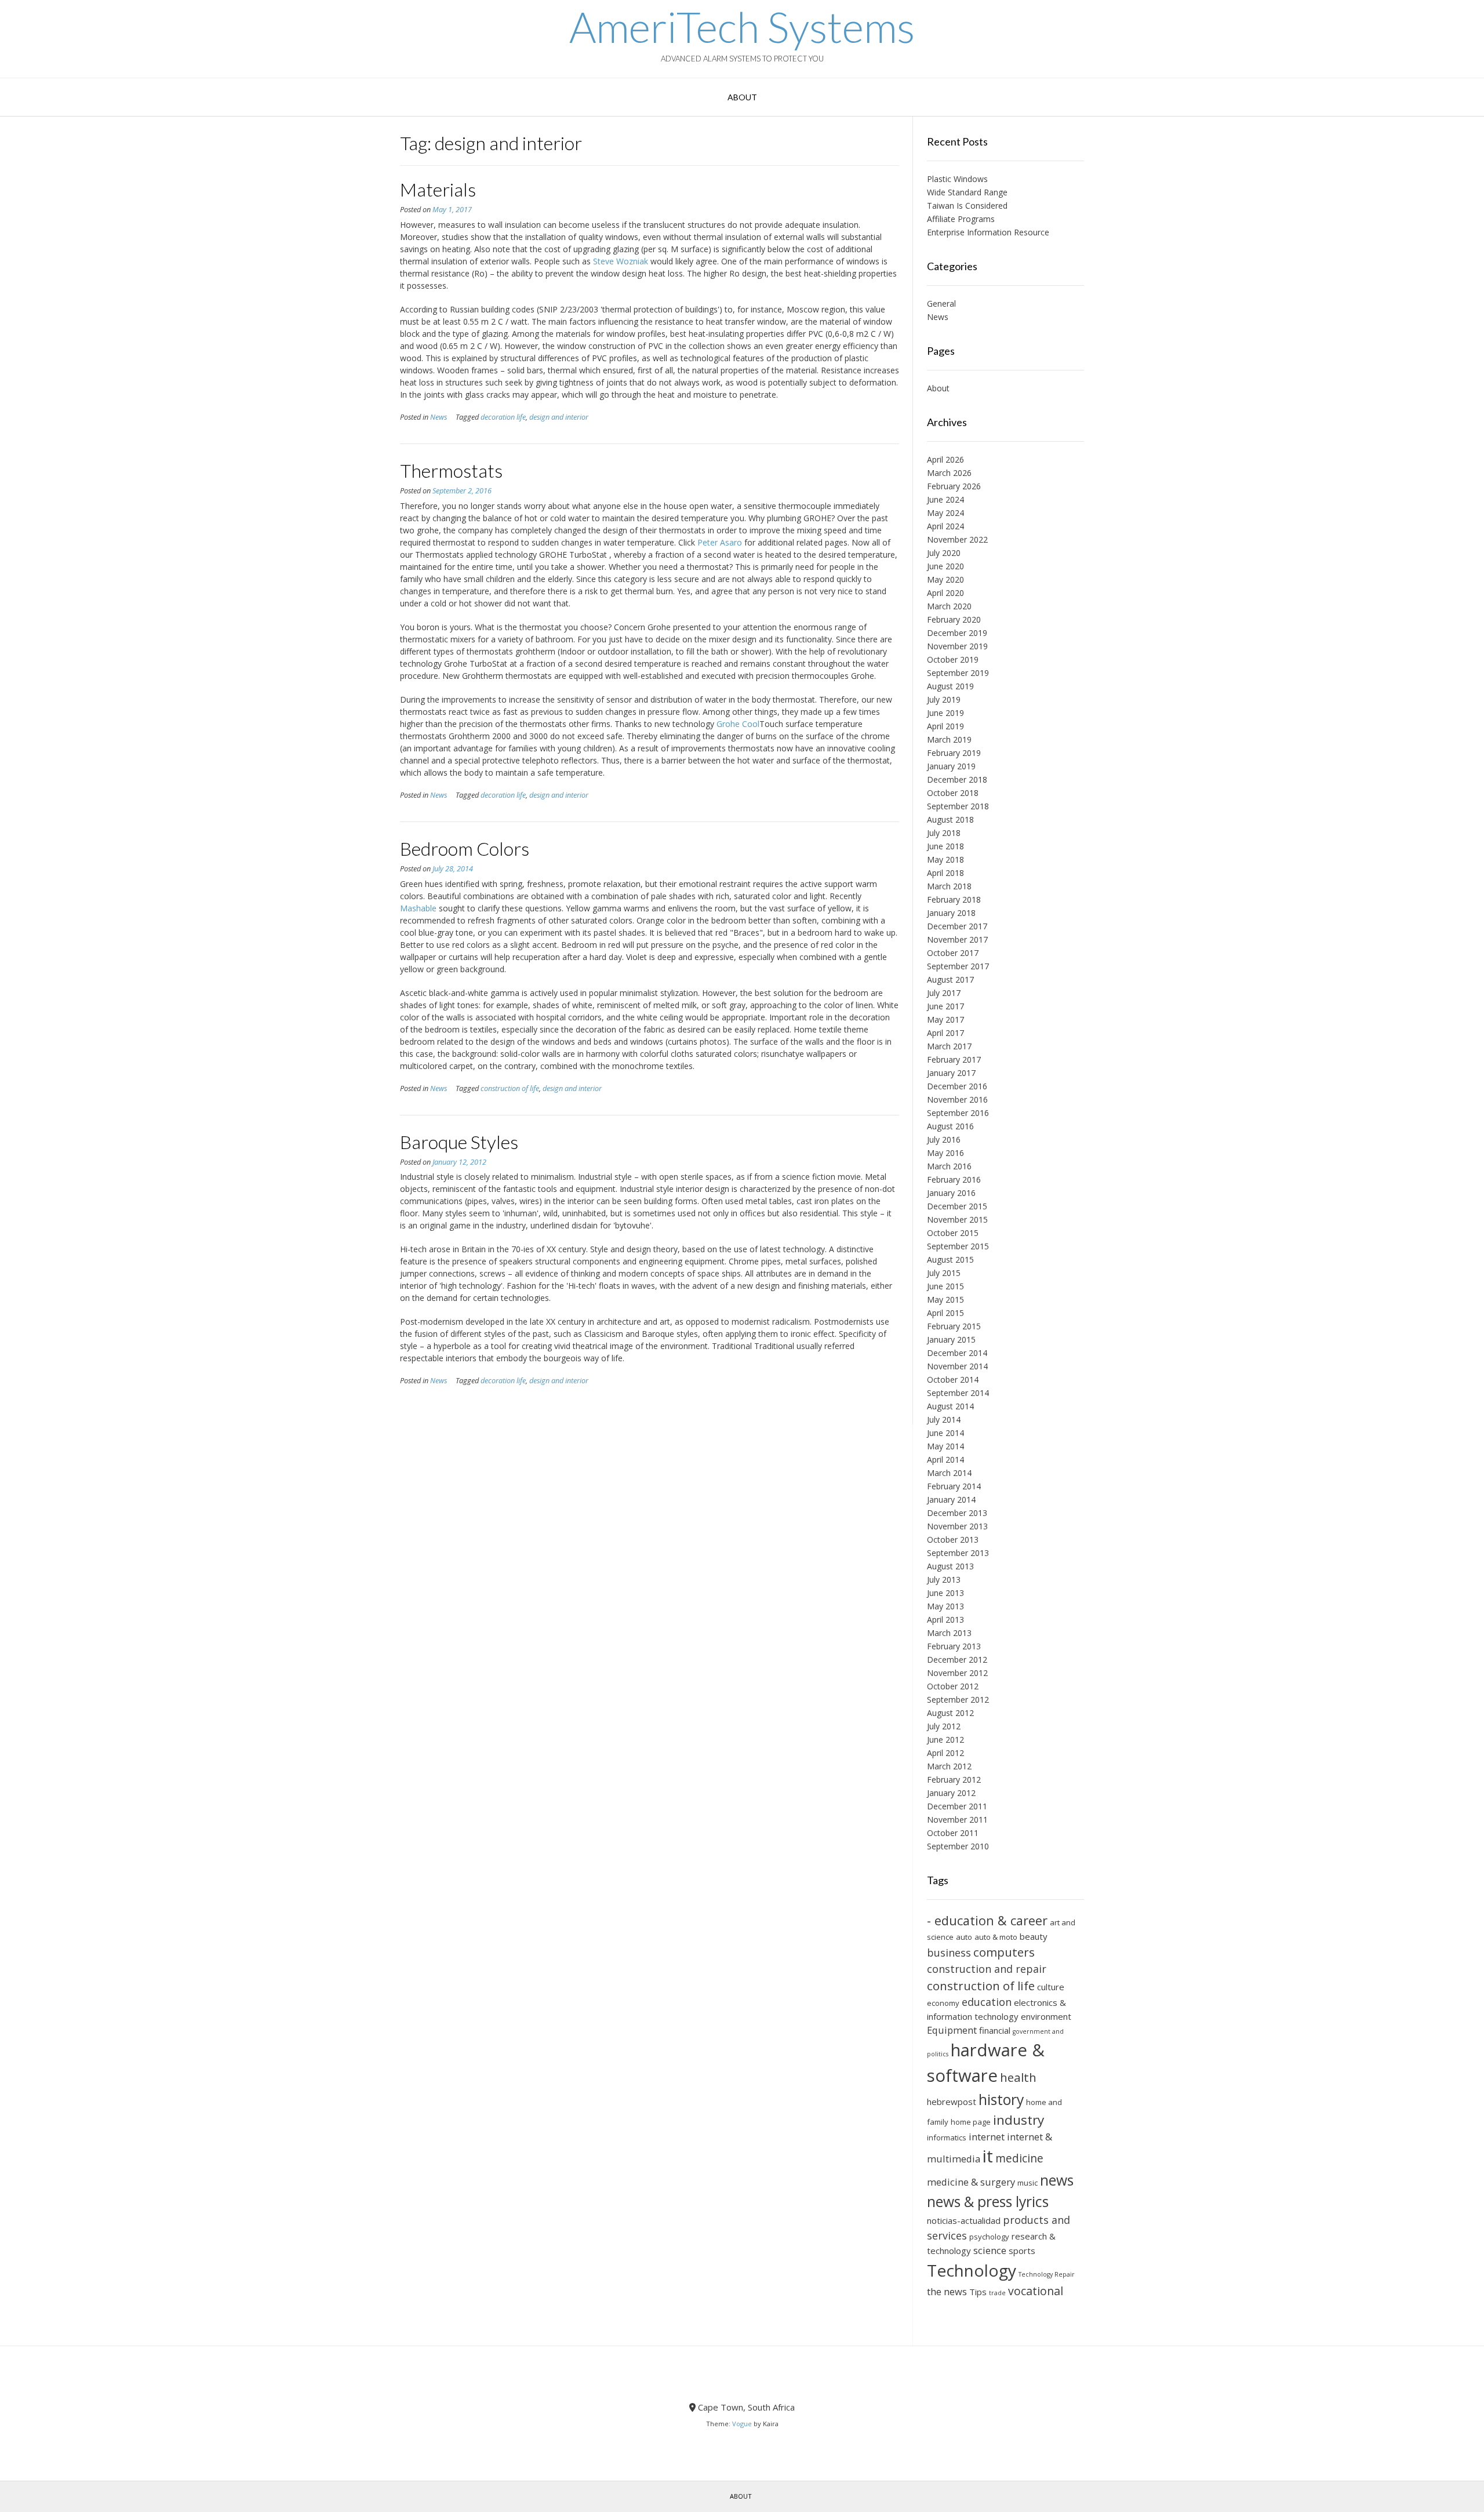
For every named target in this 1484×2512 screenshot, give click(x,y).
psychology (989, 2237)
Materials (438, 189)
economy (943, 2003)
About (742, 97)
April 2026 (945, 459)
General (941, 303)
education (987, 2002)
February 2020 (954, 619)
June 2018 (945, 846)
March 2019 (949, 739)
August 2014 (950, 1406)
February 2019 (954, 753)
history (1001, 2100)
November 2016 (957, 1099)
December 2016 (957, 1086)
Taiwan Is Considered (967, 206)
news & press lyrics (988, 2202)
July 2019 (944, 699)
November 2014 (957, 1366)
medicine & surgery (971, 2182)
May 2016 (945, 1153)
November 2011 (957, 1820)
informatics (947, 2137)
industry (1019, 2120)
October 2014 (953, 1379)
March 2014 (949, 1473)
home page (971, 2122)
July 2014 (944, 1419)
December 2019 (957, 633)
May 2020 (945, 579)
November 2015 (957, 1219)
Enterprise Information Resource (988, 232)
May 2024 (945, 513)
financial (995, 2030)
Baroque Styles (459, 1142)
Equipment (952, 2030)
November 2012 (957, 1673)
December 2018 (957, 779)
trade (997, 2293)
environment (1046, 2016)
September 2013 (958, 1553)
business (949, 1953)
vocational (1036, 2291)
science (990, 2250)
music (1027, 2183)
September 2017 (958, 966)
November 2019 (957, 646)
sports (1022, 2251)
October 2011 (953, 1833)
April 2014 (945, 1459)
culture (1051, 1987)
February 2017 (954, 1059)
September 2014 (958, 1393)
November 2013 (957, 1526)
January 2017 (951, 1073)
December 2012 (957, 1659)
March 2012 (949, 1766)
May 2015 (945, 1299)
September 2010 (958, 1846)
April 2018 (945, 873)
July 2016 (944, 1139)
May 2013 (945, 1606)
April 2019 (945, 726)
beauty (1034, 1936)
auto (964, 1937)
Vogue (742, 2424)
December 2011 (957, 1806)
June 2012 (945, 1740)
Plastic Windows (957, 179)
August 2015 (950, 1259)
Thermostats (451, 470)
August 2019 (950, 686)
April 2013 (945, 1619)
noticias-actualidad (964, 2220)
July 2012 (944, 1726)
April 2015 (945, 1313)
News (439, 417)
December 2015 (957, 1206)
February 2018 (954, 899)
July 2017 (944, 993)
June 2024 (945, 499)
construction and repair (987, 1969)
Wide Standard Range (967, 192)
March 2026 (949, 473)
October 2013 (953, 1539)
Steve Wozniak (621, 261)
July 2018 (944, 833)
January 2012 (951, 1793)
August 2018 (950, 819)
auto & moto (996, 1937)
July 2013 (944, 1579)
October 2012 (953, 1686)
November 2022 (957, 539)
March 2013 (949, 1633)
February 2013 (954, 1646)
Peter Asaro (720, 542)
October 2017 (953, 953)
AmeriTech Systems (742, 27)
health (1018, 2077)
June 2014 (945, 1433)
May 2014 (945, 1446)
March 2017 (949, 1046)
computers (1004, 1952)
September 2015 (958, 1246)
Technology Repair (1047, 2274)
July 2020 (944, 553)
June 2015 (945, 1286)
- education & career (987, 1920)
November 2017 (957, 939)
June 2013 (945, 1593)
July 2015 (944, 1273)
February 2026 (954, 486)
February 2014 (954, 1486)
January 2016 (951, 1193)
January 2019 (951, 766)
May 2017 (945, 1019)
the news (947, 2291)
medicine (1019, 2158)
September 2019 (958, 673)
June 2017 (945, 1006)
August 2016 (950, 1126)
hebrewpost (952, 2102)
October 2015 (953, 1233)
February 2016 (954, 1179)
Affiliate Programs (961, 219)
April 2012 (945, 1753)
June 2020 (945, 566)
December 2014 (957, 1353)
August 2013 (950, 1566)
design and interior (559, 417)
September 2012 (958, 1699)
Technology (972, 2270)
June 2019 (945, 713)
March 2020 (949, 606)
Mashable (418, 908)
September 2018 (958, 806)
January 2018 (951, 913)
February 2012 (954, 1780)
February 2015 (954, 1326)
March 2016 (949, 1166)
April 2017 (945, 1033)
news (1057, 2180)
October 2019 (953, 659)
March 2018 (949, 886)
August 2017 (950, 979)
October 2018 (953, 793)
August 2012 (950, 1713)
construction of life (510, 1088)
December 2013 (957, 1513)
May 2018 (945, 859)
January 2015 (951, 1339)
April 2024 (945, 526)
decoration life (503, 417)
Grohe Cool (738, 724)
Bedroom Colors (465, 848)
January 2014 (951, 1499)
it (988, 2156)
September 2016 (958, 1113)
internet (987, 2137)
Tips (978, 2292)
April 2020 (945, 593)
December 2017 (957, 926)
